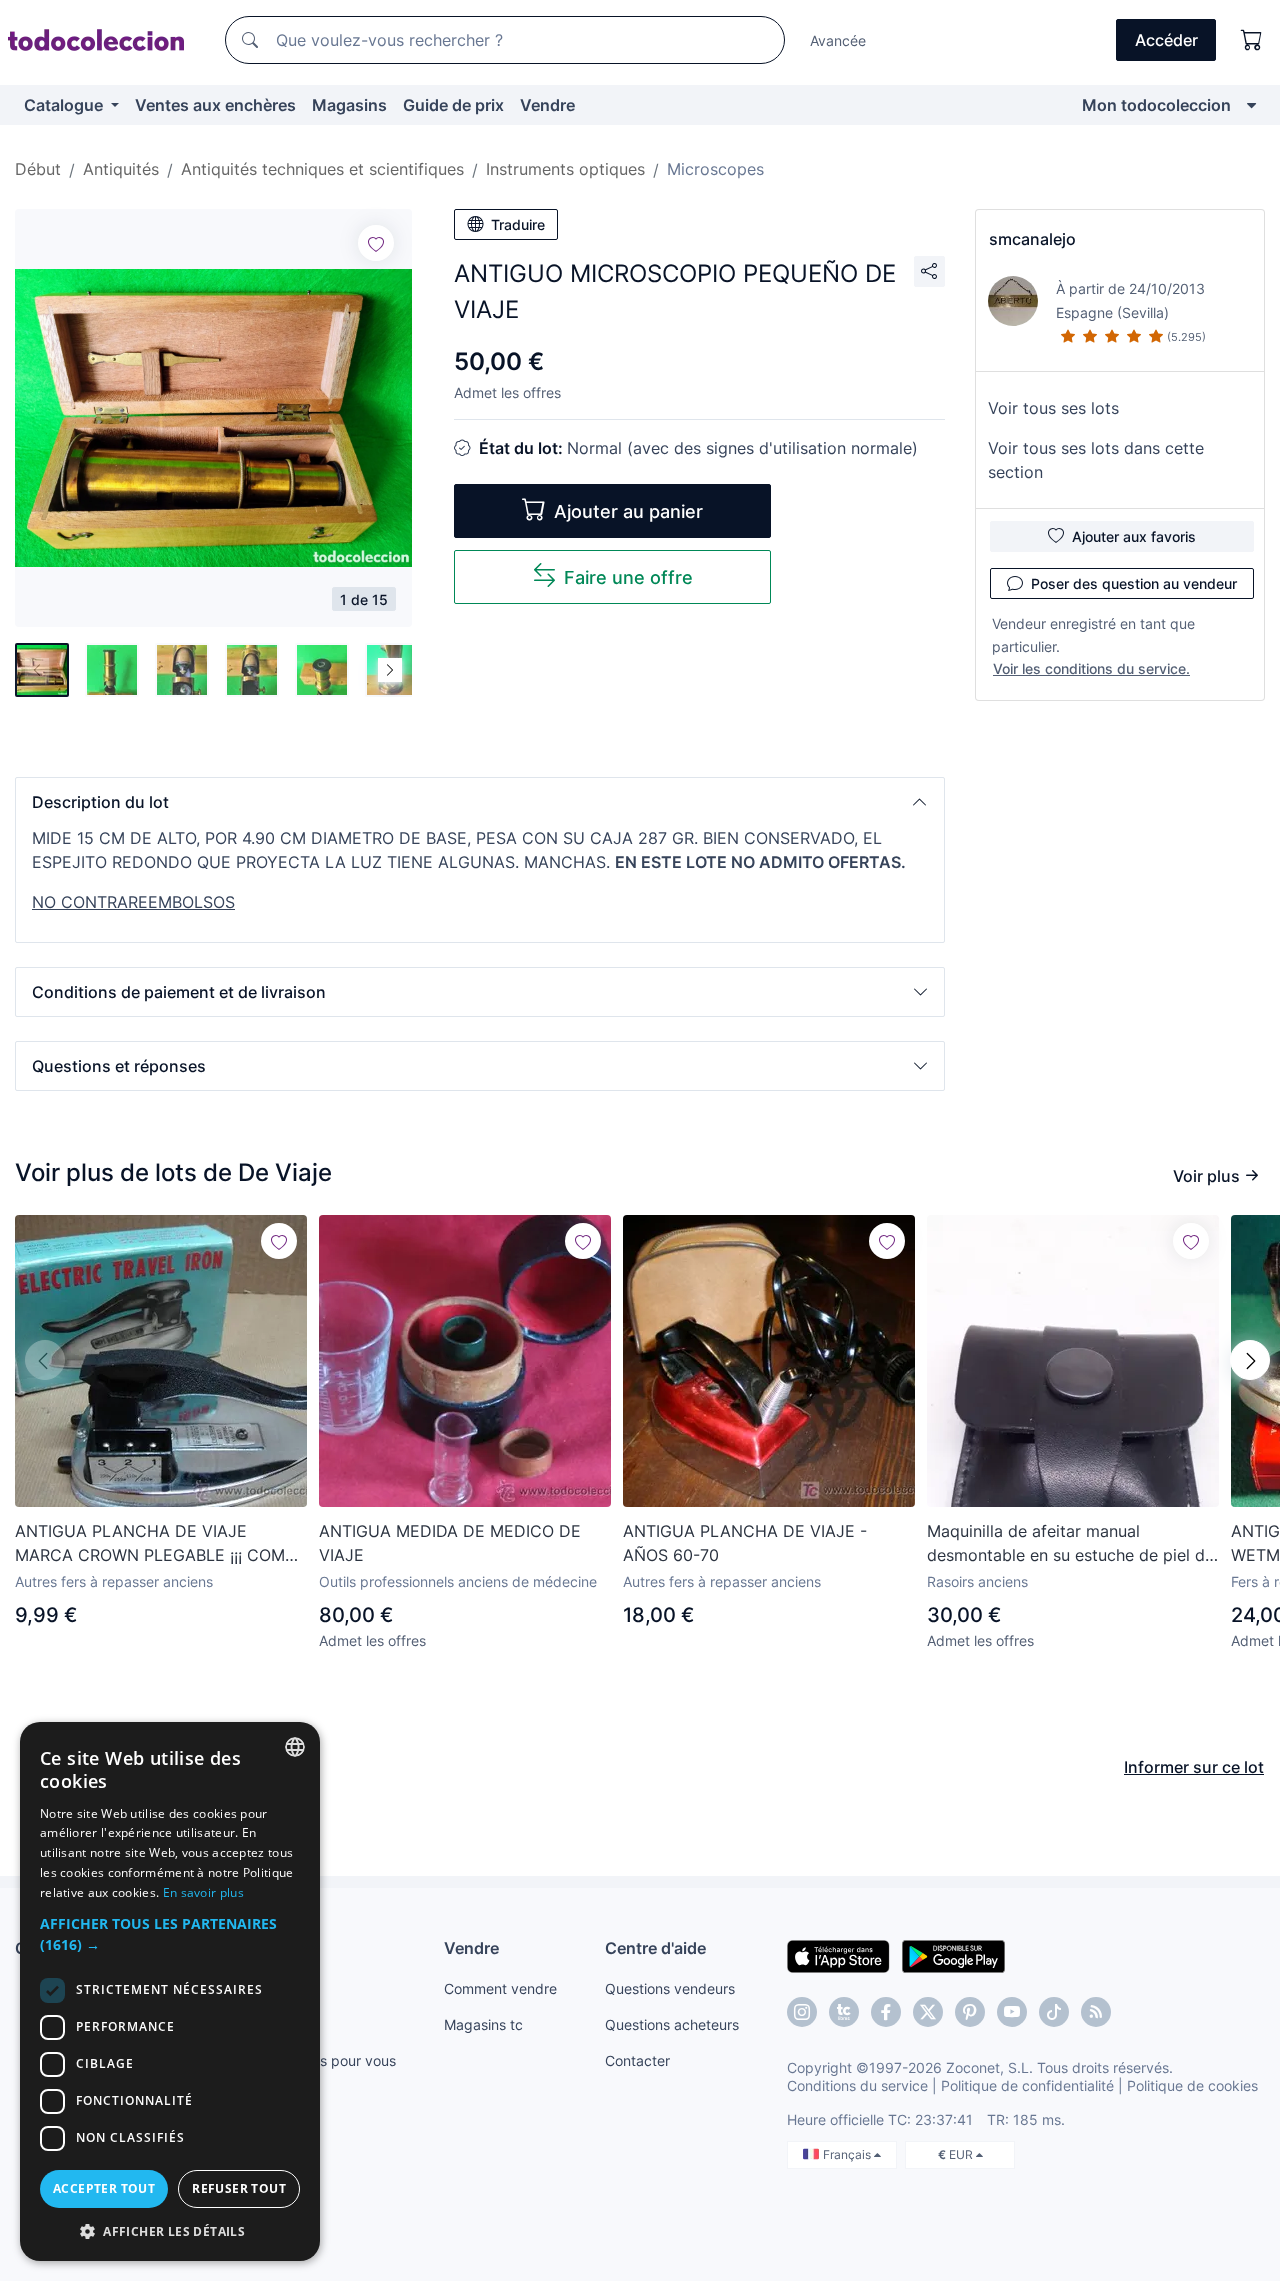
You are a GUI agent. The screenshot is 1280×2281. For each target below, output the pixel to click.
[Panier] (1252, 40)
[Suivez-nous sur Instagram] (802, 2012)
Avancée (838, 40)
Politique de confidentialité (1027, 2085)
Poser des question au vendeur (1134, 583)
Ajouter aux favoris (1134, 536)
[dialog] (170, 1991)
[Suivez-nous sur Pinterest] (970, 2012)
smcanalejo (1032, 239)
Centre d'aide (655, 1948)
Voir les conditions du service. (1091, 668)
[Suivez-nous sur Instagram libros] (844, 2012)
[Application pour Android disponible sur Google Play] (953, 1955)
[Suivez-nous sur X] (928, 2012)
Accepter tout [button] (104, 2188)
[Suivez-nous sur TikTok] (1054, 2012)
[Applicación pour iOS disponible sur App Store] (838, 1955)
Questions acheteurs (672, 2024)
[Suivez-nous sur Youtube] (1012, 2012)
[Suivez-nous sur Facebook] (886, 2012)
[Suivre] (376, 243)
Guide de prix (453, 105)
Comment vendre (500, 1988)
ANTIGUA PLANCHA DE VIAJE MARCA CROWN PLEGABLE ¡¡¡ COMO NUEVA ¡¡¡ (156, 1544)
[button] (480, 802)
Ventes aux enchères (215, 105)
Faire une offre (628, 577)
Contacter (637, 2060)
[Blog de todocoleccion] (1096, 2012)
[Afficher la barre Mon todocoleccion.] (1251, 105)
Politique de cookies (1192, 2085)
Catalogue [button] (65, 105)
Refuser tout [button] (239, 2188)
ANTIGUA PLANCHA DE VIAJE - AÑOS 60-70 (745, 1543)
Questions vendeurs (670, 1988)
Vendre (547, 105)
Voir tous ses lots (1053, 408)
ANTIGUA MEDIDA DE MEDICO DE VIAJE (450, 1543)
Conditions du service (857, 2085)
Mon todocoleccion (1156, 105)
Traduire (518, 224)
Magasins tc (483, 2024)
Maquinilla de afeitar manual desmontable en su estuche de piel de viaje (1070, 1544)
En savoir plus (203, 1892)
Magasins (349, 105)
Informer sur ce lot (1194, 1767)
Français (848, 2154)
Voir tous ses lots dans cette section (1096, 460)
